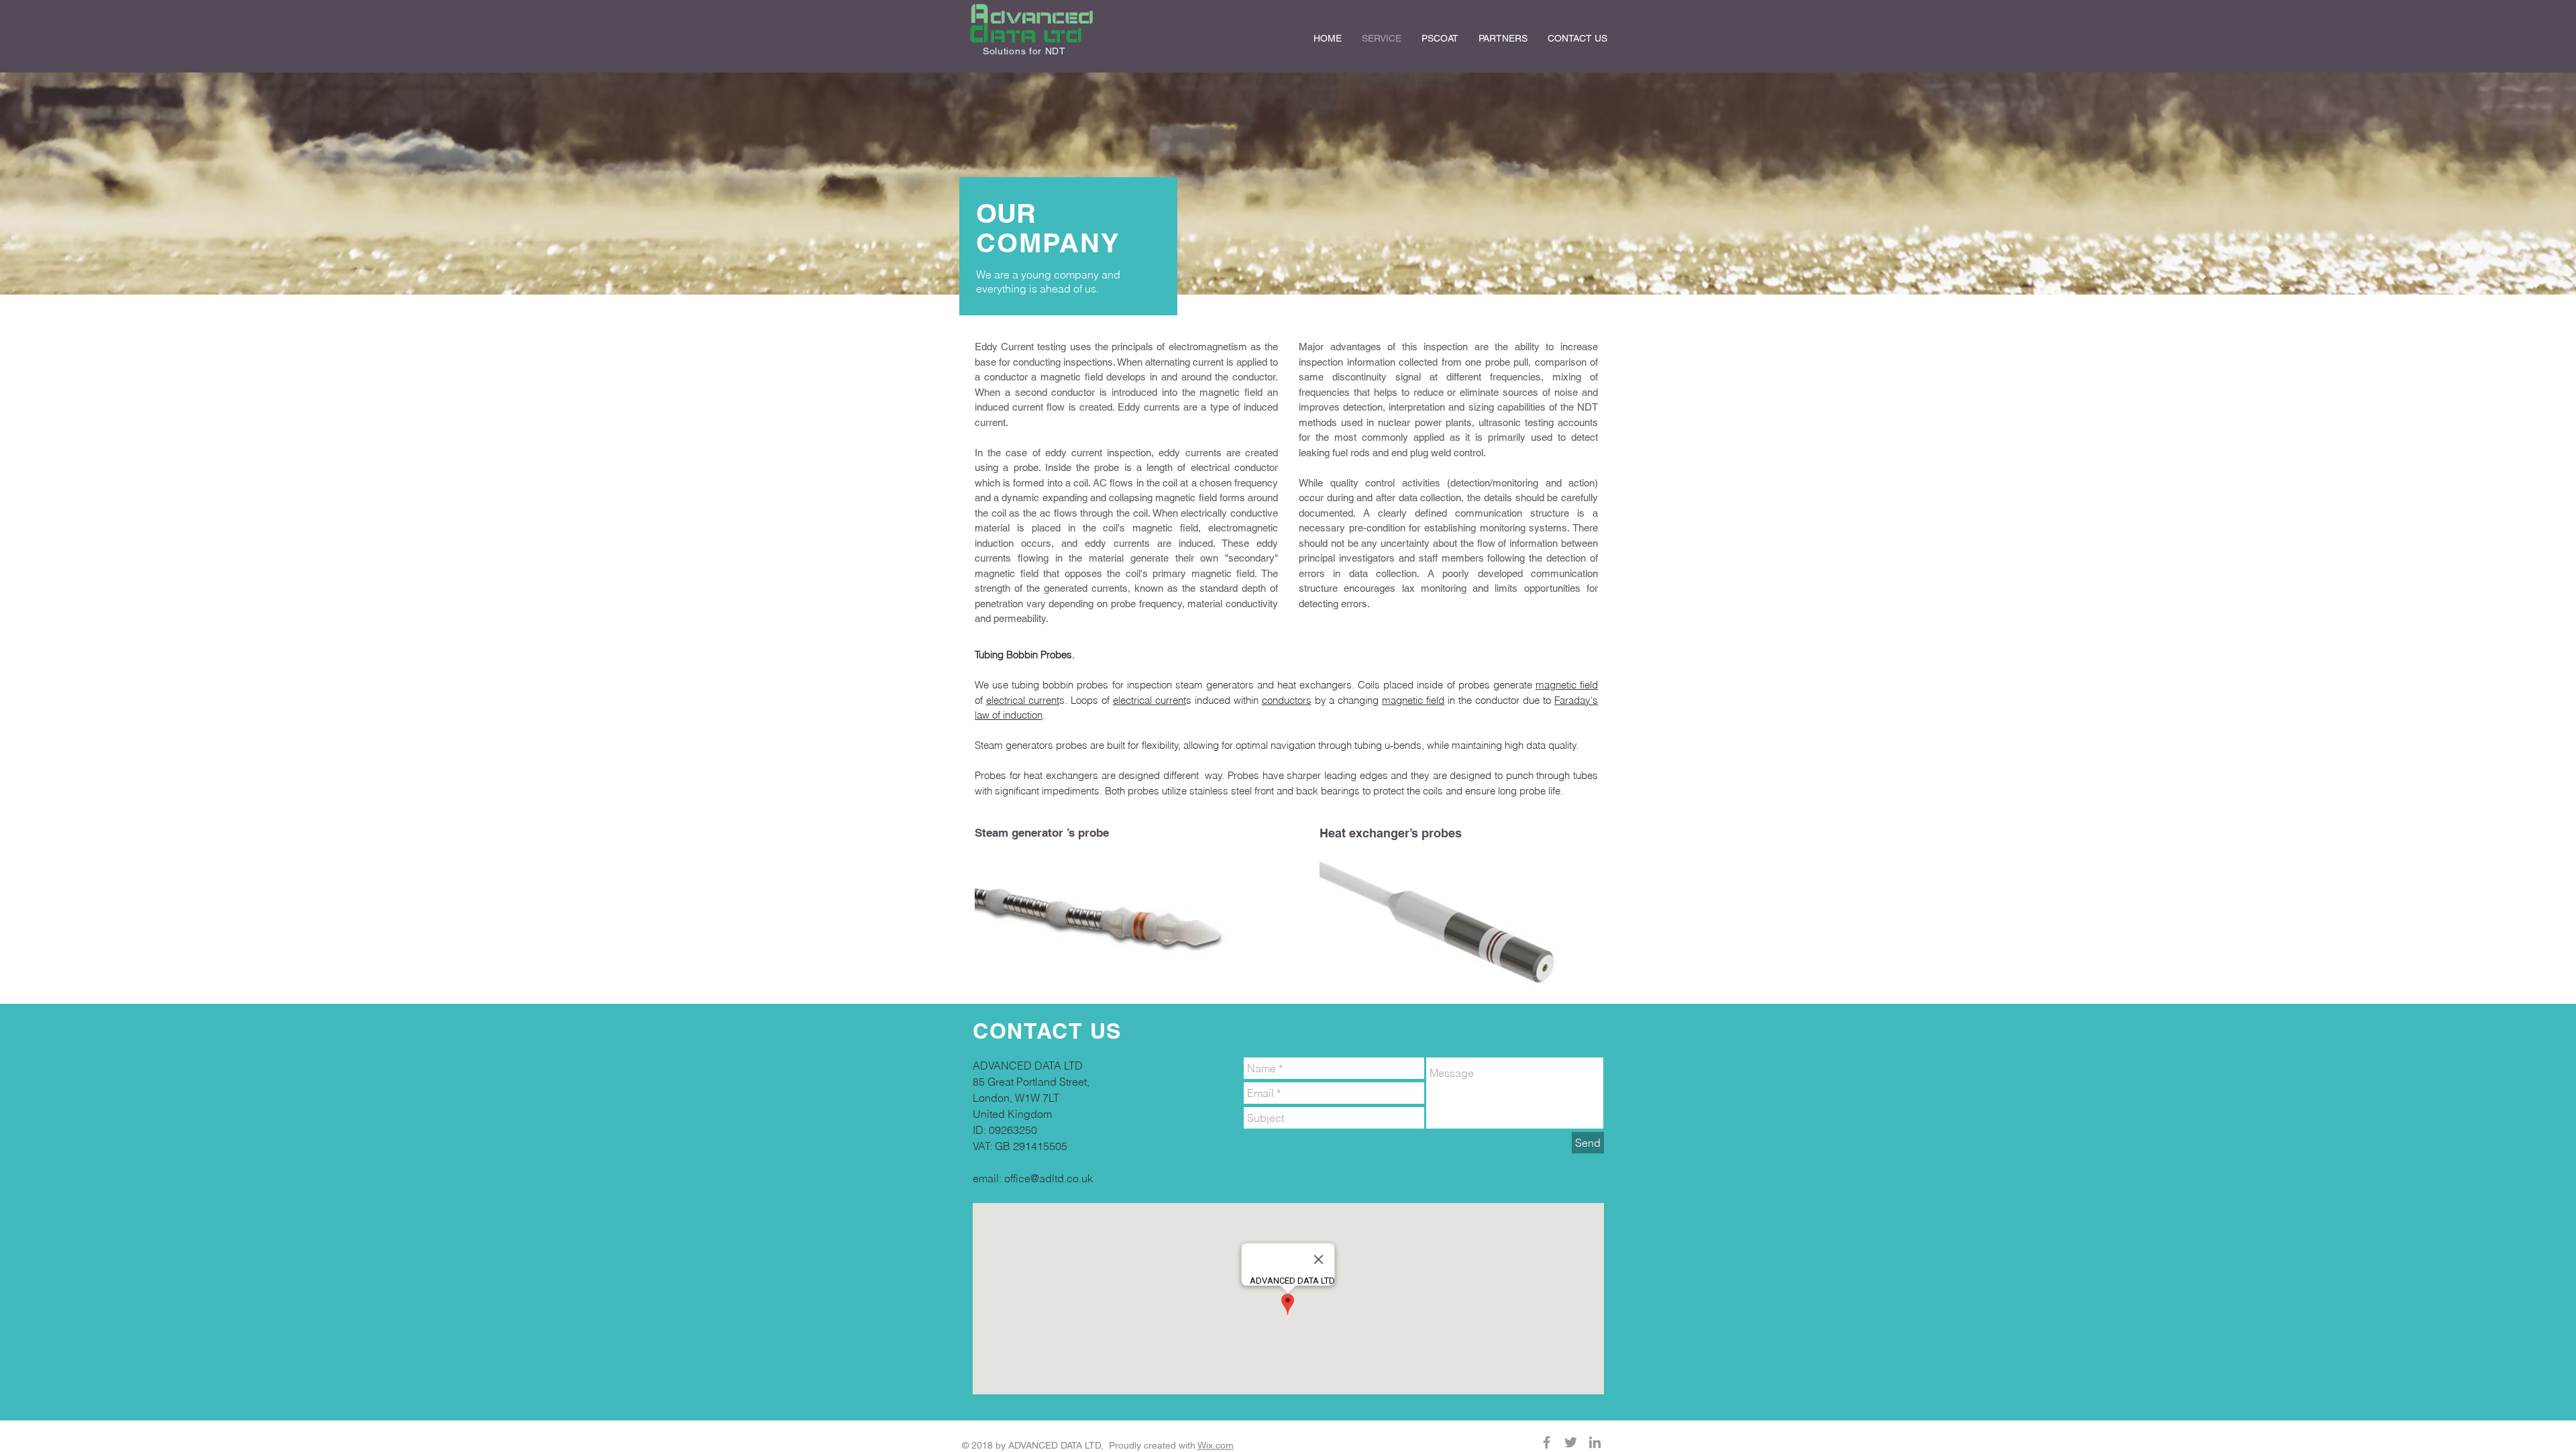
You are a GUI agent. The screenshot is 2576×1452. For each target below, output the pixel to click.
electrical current (1023, 700)
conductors (1287, 700)
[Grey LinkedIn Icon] (1595, 1442)
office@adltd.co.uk (1049, 1178)
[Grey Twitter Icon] (1571, 1442)
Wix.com (1216, 1445)
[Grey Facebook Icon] (1547, 1442)
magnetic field (1567, 685)
